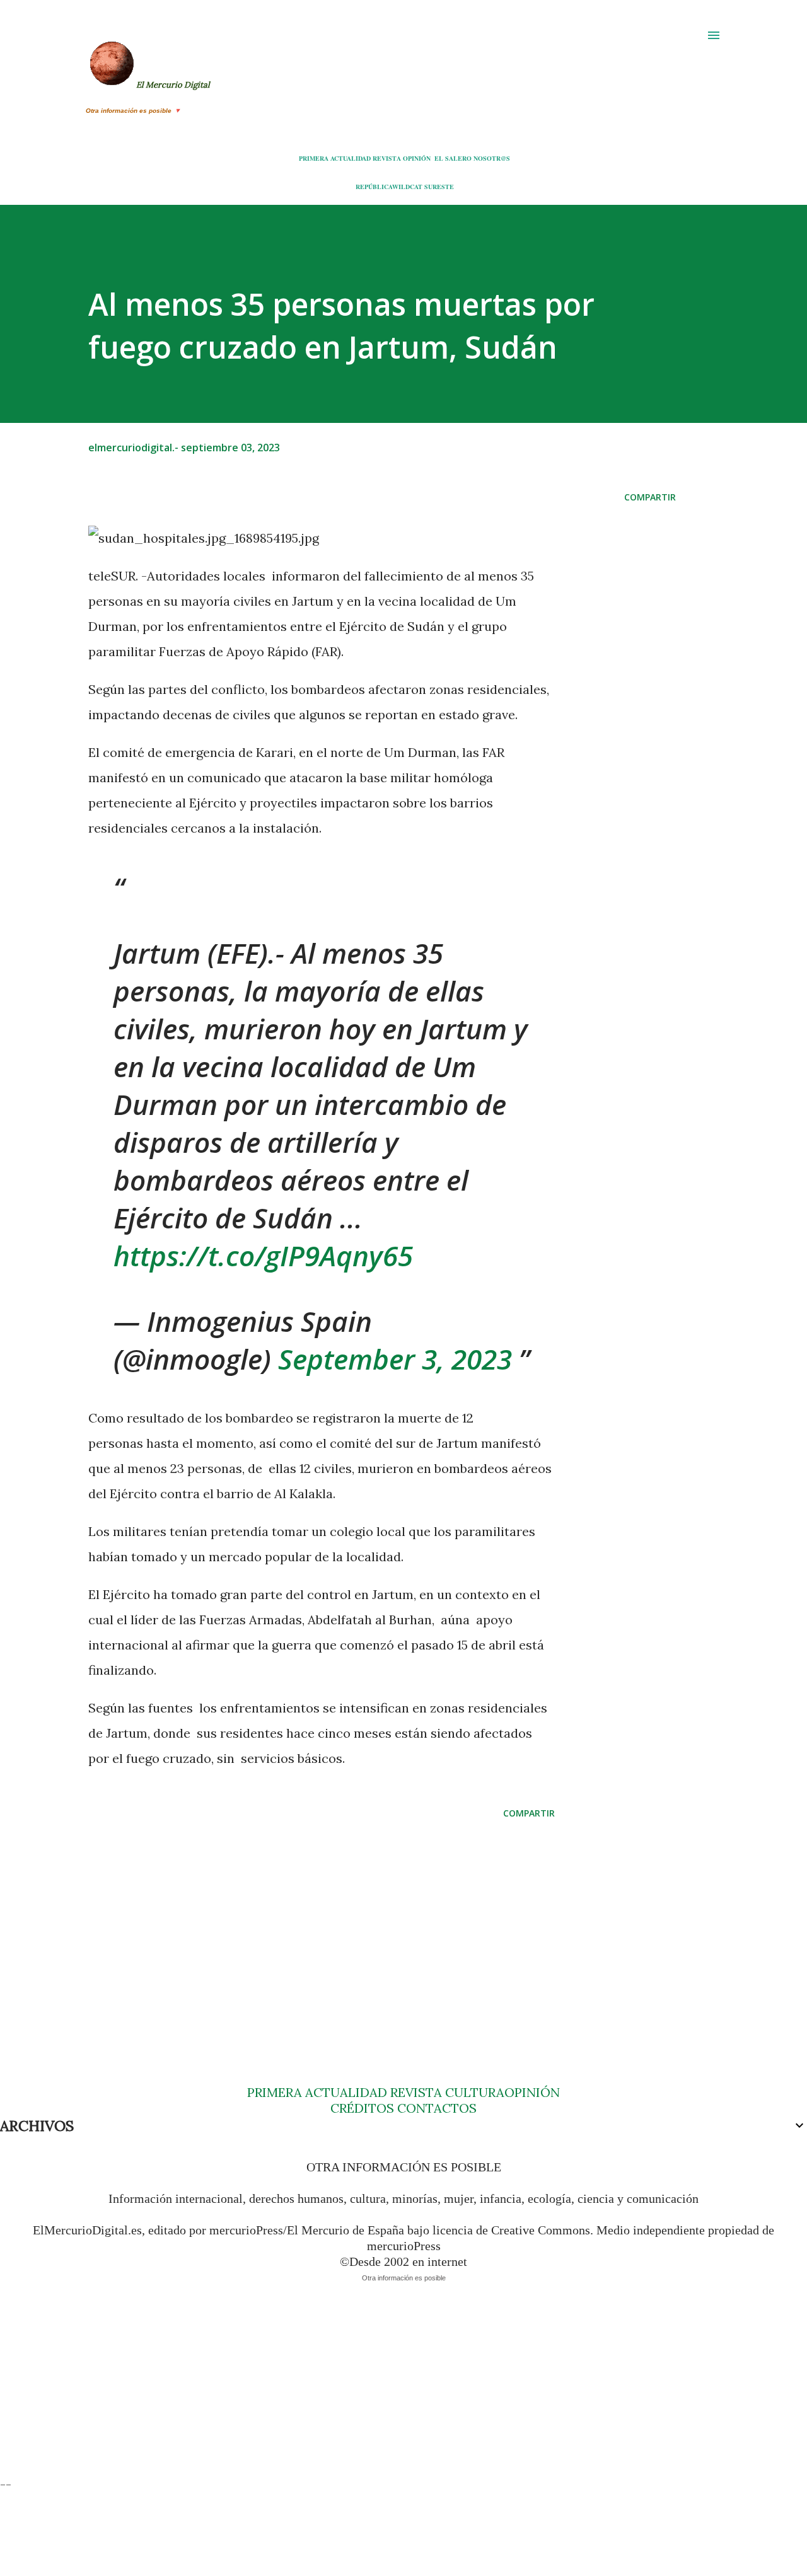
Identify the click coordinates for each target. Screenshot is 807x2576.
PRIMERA (314, 158)
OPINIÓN (417, 158)
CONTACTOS (435, 2108)
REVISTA (387, 158)
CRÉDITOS (362, 2108)
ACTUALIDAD (351, 158)
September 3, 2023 (395, 1359)
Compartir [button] (650, 497)
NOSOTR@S (492, 158)
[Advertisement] (322, 1927)
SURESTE (439, 187)
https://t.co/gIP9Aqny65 (263, 1256)
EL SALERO (453, 158)
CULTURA (475, 2092)
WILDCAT (407, 187)
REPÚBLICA (374, 187)
